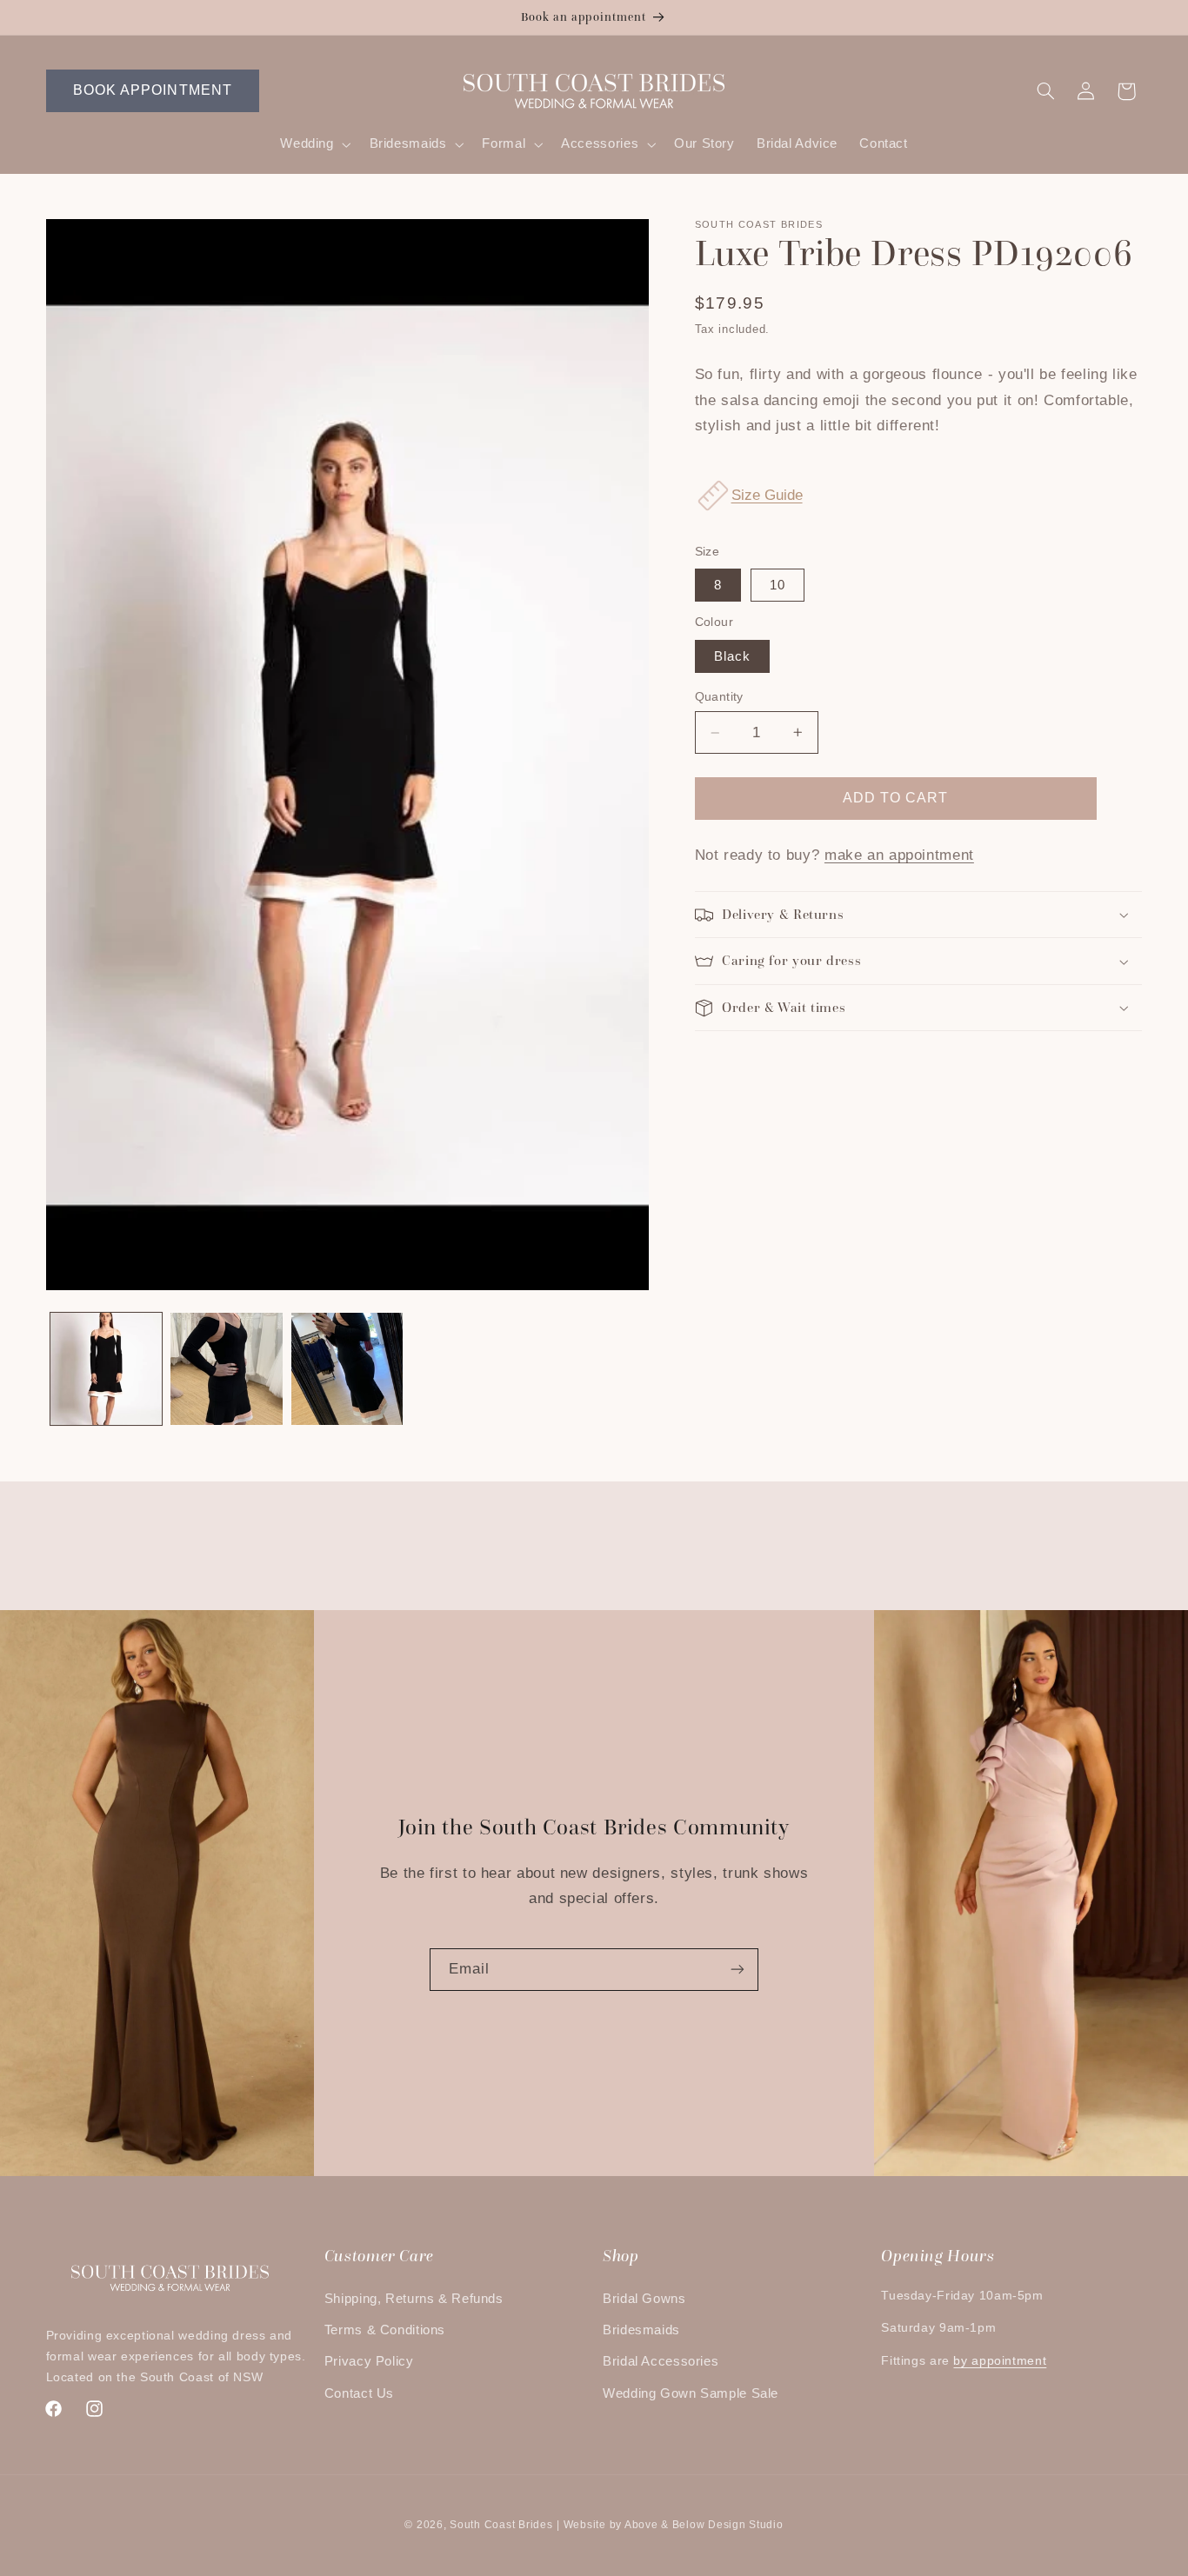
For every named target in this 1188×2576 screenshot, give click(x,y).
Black (732, 656)
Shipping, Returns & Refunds (414, 2299)
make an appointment (899, 855)
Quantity (719, 697)
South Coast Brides (501, 2525)
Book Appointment (153, 90)
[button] (314, 144)
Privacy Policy (369, 2361)
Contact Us (359, 2393)
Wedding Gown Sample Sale (691, 2393)
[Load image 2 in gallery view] (226, 1368)
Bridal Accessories (661, 2361)
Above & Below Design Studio (704, 2525)
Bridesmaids (641, 2330)
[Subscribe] (737, 1970)
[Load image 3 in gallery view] (347, 1368)
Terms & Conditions (385, 2330)
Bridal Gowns (644, 2299)
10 (778, 585)
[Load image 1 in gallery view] (106, 1368)
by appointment (1000, 2361)
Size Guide (767, 495)
